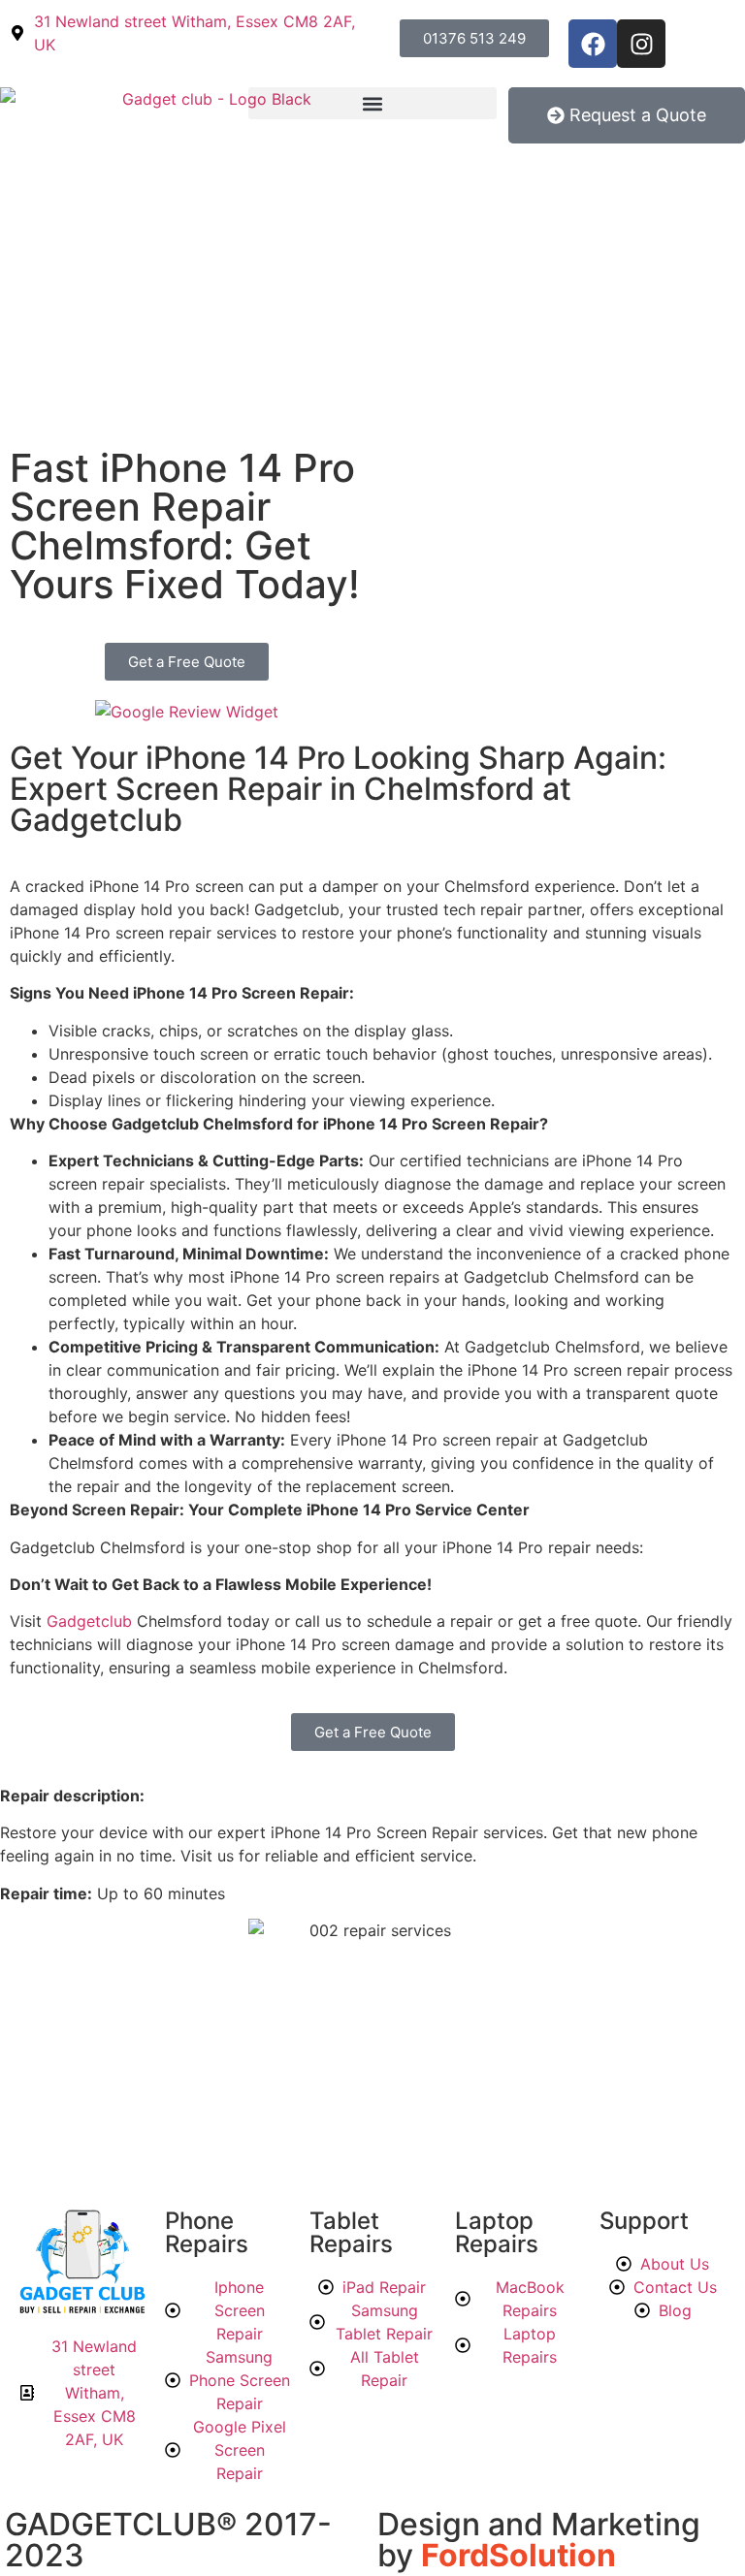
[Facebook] (593, 44)
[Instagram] (641, 44)
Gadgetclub (92, 1621)
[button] (372, 103)
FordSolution (518, 2555)
